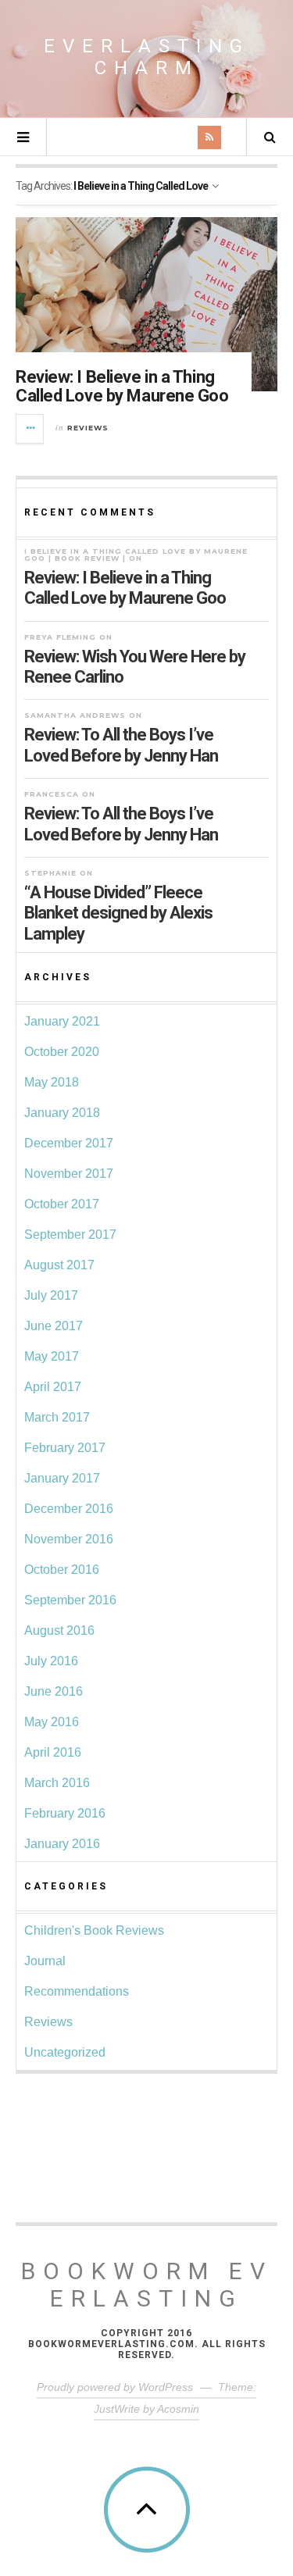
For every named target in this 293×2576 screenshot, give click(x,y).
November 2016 (69, 1539)
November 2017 (69, 1174)
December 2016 (69, 1509)
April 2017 (53, 1387)
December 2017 (69, 1143)
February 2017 (65, 1448)
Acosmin (178, 2409)
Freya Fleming (60, 637)
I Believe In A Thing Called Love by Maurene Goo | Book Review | (136, 555)
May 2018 (52, 1082)
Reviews (88, 428)
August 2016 (59, 1631)
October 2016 (62, 1570)
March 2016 (57, 1783)
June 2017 (54, 1326)
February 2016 (65, 1813)
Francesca (52, 794)
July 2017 (51, 1295)
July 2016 (51, 1661)
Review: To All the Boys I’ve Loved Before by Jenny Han (121, 745)
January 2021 (62, 1021)
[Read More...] (30, 429)
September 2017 (70, 1234)
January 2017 (62, 1478)
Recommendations (77, 1991)
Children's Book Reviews (94, 1930)
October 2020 (62, 1052)
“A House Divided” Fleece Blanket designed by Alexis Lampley (118, 913)
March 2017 (57, 1417)
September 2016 (70, 1600)
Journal (45, 1961)
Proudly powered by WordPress (115, 2387)
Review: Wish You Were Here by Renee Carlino (135, 667)
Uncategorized (65, 2052)
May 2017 (52, 1356)
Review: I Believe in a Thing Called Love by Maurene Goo (122, 386)
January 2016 (62, 1844)
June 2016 (54, 1691)
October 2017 (62, 1204)
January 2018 (62, 1113)
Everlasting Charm (147, 57)
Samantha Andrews (75, 715)
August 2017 (59, 1265)
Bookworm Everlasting (147, 2285)
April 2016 (53, 1752)
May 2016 (52, 1722)
